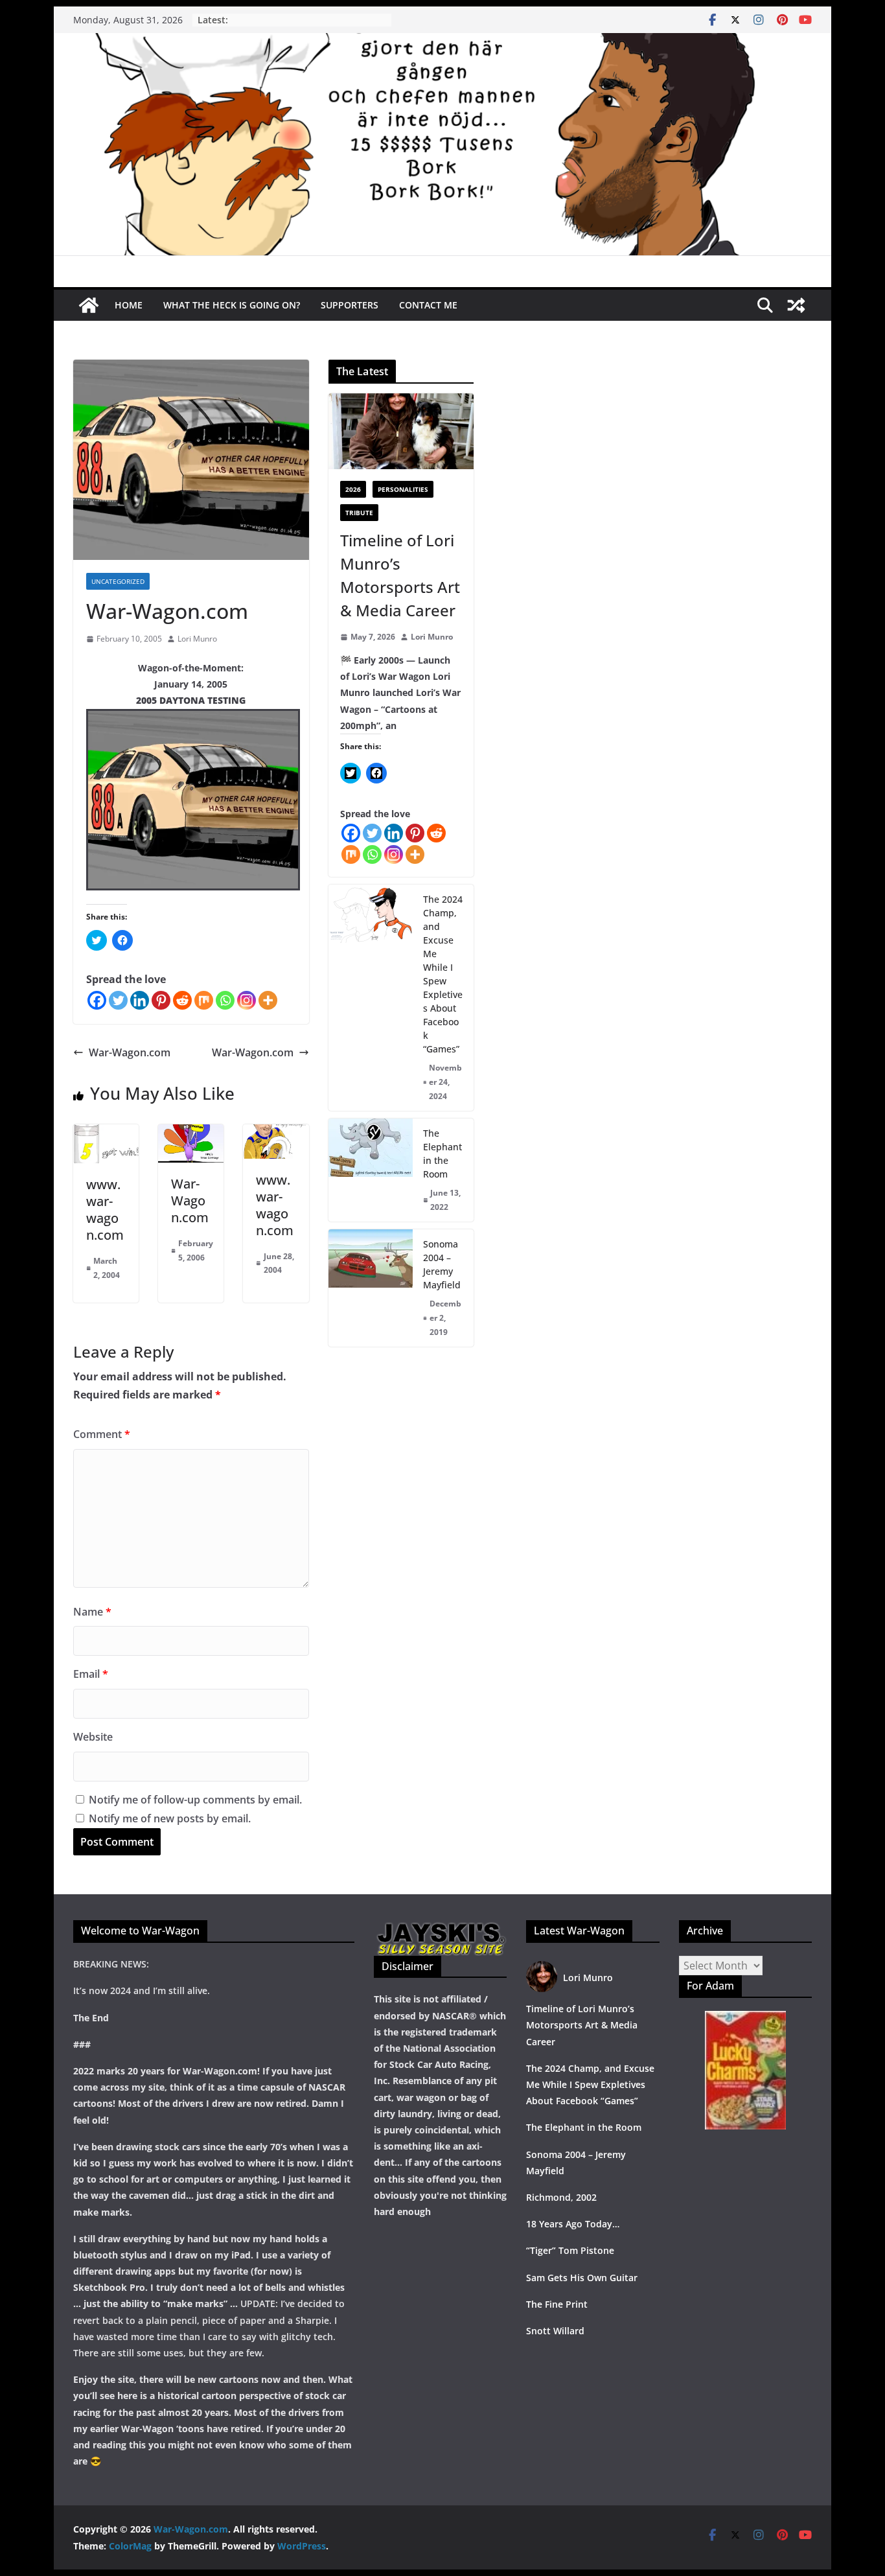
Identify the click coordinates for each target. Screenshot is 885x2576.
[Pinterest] (161, 1000)
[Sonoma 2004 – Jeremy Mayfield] (371, 1288)
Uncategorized (118, 581)
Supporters (350, 305)
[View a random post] (796, 305)
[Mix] (204, 1000)
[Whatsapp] (225, 1000)
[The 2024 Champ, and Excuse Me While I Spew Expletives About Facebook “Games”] (371, 998)
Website (93, 1737)
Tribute (359, 513)
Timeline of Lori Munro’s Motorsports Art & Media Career (400, 575)
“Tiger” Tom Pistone (570, 2250)
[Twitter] (118, 1000)
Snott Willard (555, 2331)
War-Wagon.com (130, 1052)
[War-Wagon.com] (442, 42)
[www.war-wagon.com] (106, 1133)
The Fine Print (557, 2304)
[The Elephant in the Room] (371, 1170)
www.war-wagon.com (105, 1210)
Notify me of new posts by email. (170, 1818)
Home (129, 305)
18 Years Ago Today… (573, 2224)
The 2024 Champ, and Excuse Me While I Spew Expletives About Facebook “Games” (443, 974)
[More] (268, 1000)
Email (91, 1674)
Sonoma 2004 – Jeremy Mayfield (442, 1264)
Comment (102, 1434)
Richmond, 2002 (561, 2197)
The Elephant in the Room (442, 1154)
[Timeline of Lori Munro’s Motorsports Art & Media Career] (401, 432)
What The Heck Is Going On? (232, 305)
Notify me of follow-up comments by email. (195, 1800)
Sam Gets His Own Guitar (582, 2278)
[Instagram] (247, 1000)
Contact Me (428, 305)
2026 (353, 489)
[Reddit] (182, 1000)
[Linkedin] (140, 1000)
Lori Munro (197, 639)
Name (92, 1612)
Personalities (403, 489)
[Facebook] (97, 1000)
